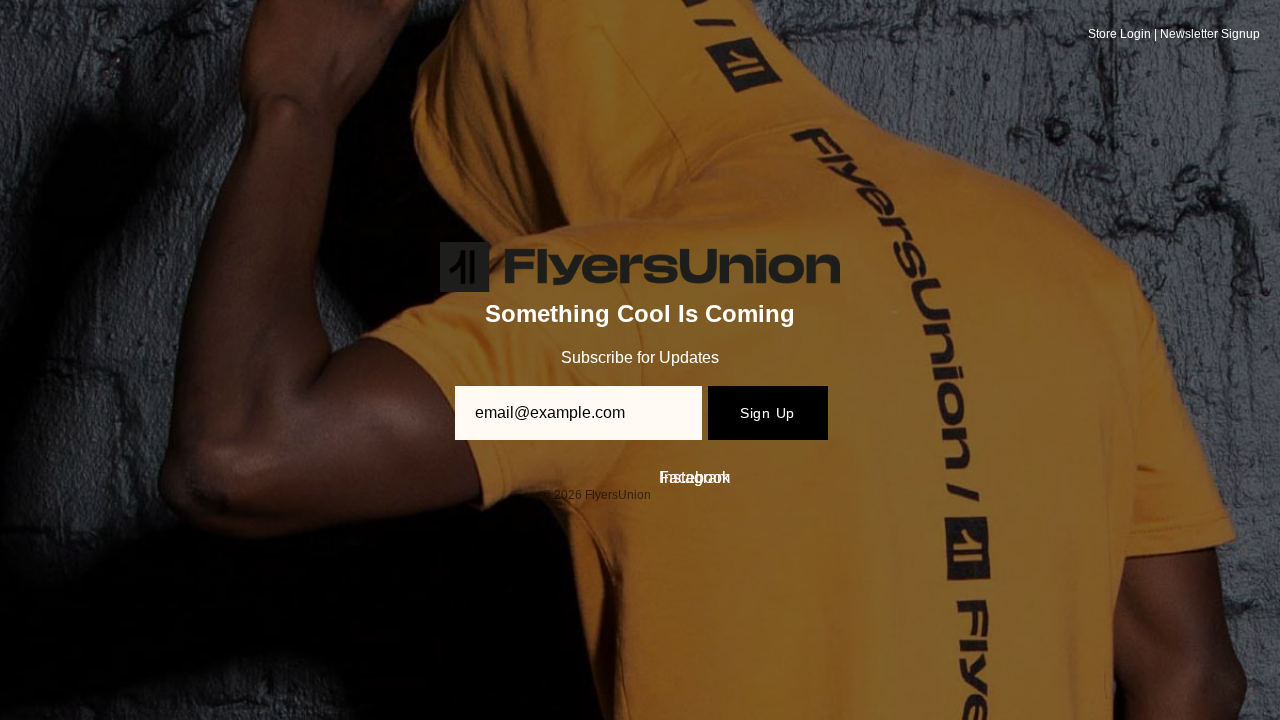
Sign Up (767, 413)
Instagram (695, 477)
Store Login (1119, 34)
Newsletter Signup (1210, 34)
